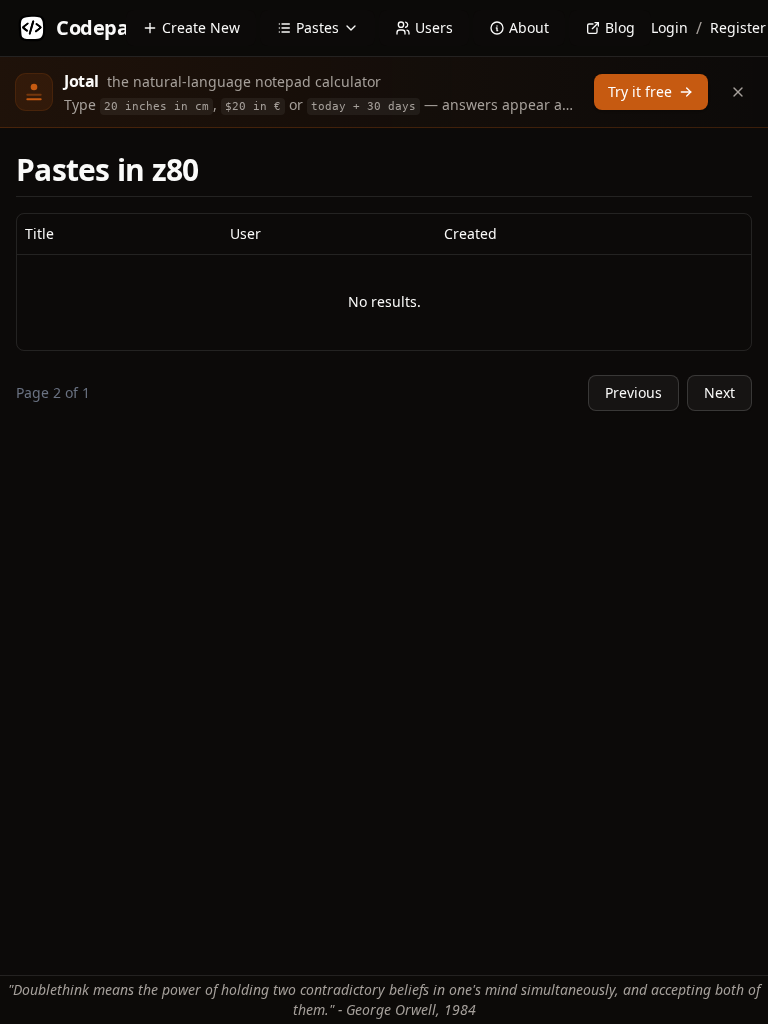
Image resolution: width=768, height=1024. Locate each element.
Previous (633, 392)
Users (434, 27)
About (529, 27)
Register (738, 27)
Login (669, 27)
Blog (620, 27)
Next (719, 392)
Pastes (317, 27)
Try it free (640, 91)
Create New (201, 27)
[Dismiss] (738, 92)
